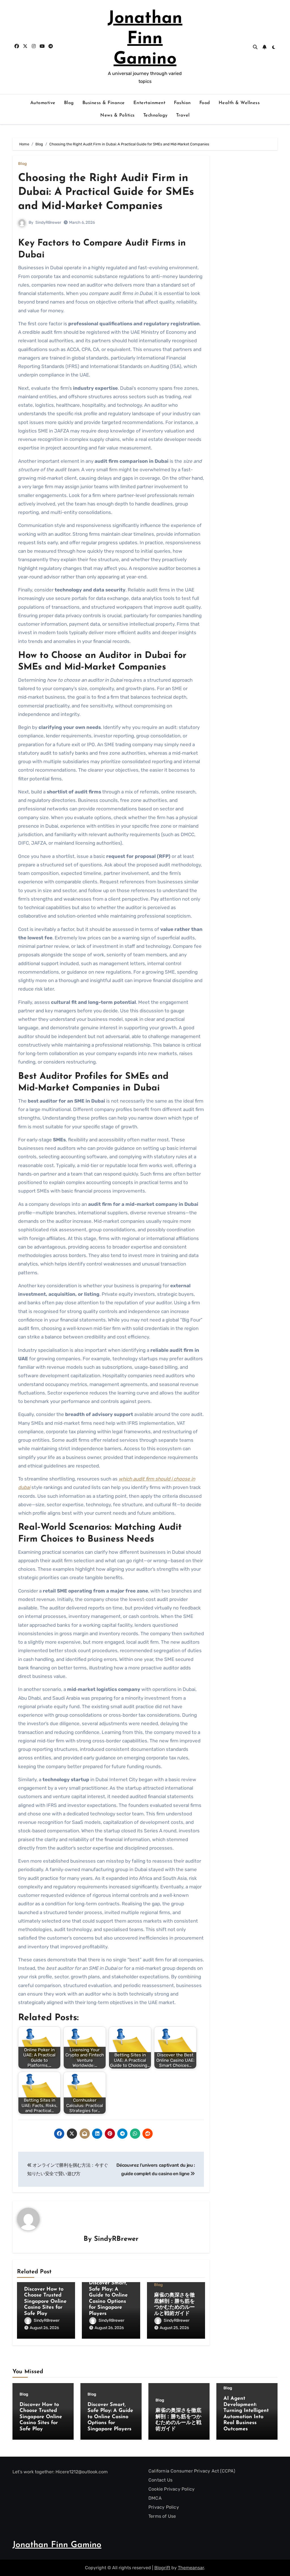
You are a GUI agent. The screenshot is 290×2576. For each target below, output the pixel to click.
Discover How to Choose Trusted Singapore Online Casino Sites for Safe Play (45, 2302)
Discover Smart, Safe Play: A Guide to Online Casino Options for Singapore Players (110, 2417)
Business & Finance (104, 103)
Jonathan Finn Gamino (145, 39)
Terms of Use (162, 2516)
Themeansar (191, 2568)
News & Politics (118, 115)
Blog (69, 103)
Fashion (182, 103)
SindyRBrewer (48, 222)
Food (205, 103)
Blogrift (162, 2568)
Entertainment (150, 103)
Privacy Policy (164, 2507)
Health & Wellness (239, 103)
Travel (183, 115)
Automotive (43, 103)
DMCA (155, 2498)
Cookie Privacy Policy (171, 2489)
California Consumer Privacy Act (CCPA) (192, 2471)
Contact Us (160, 2480)
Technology (155, 115)
